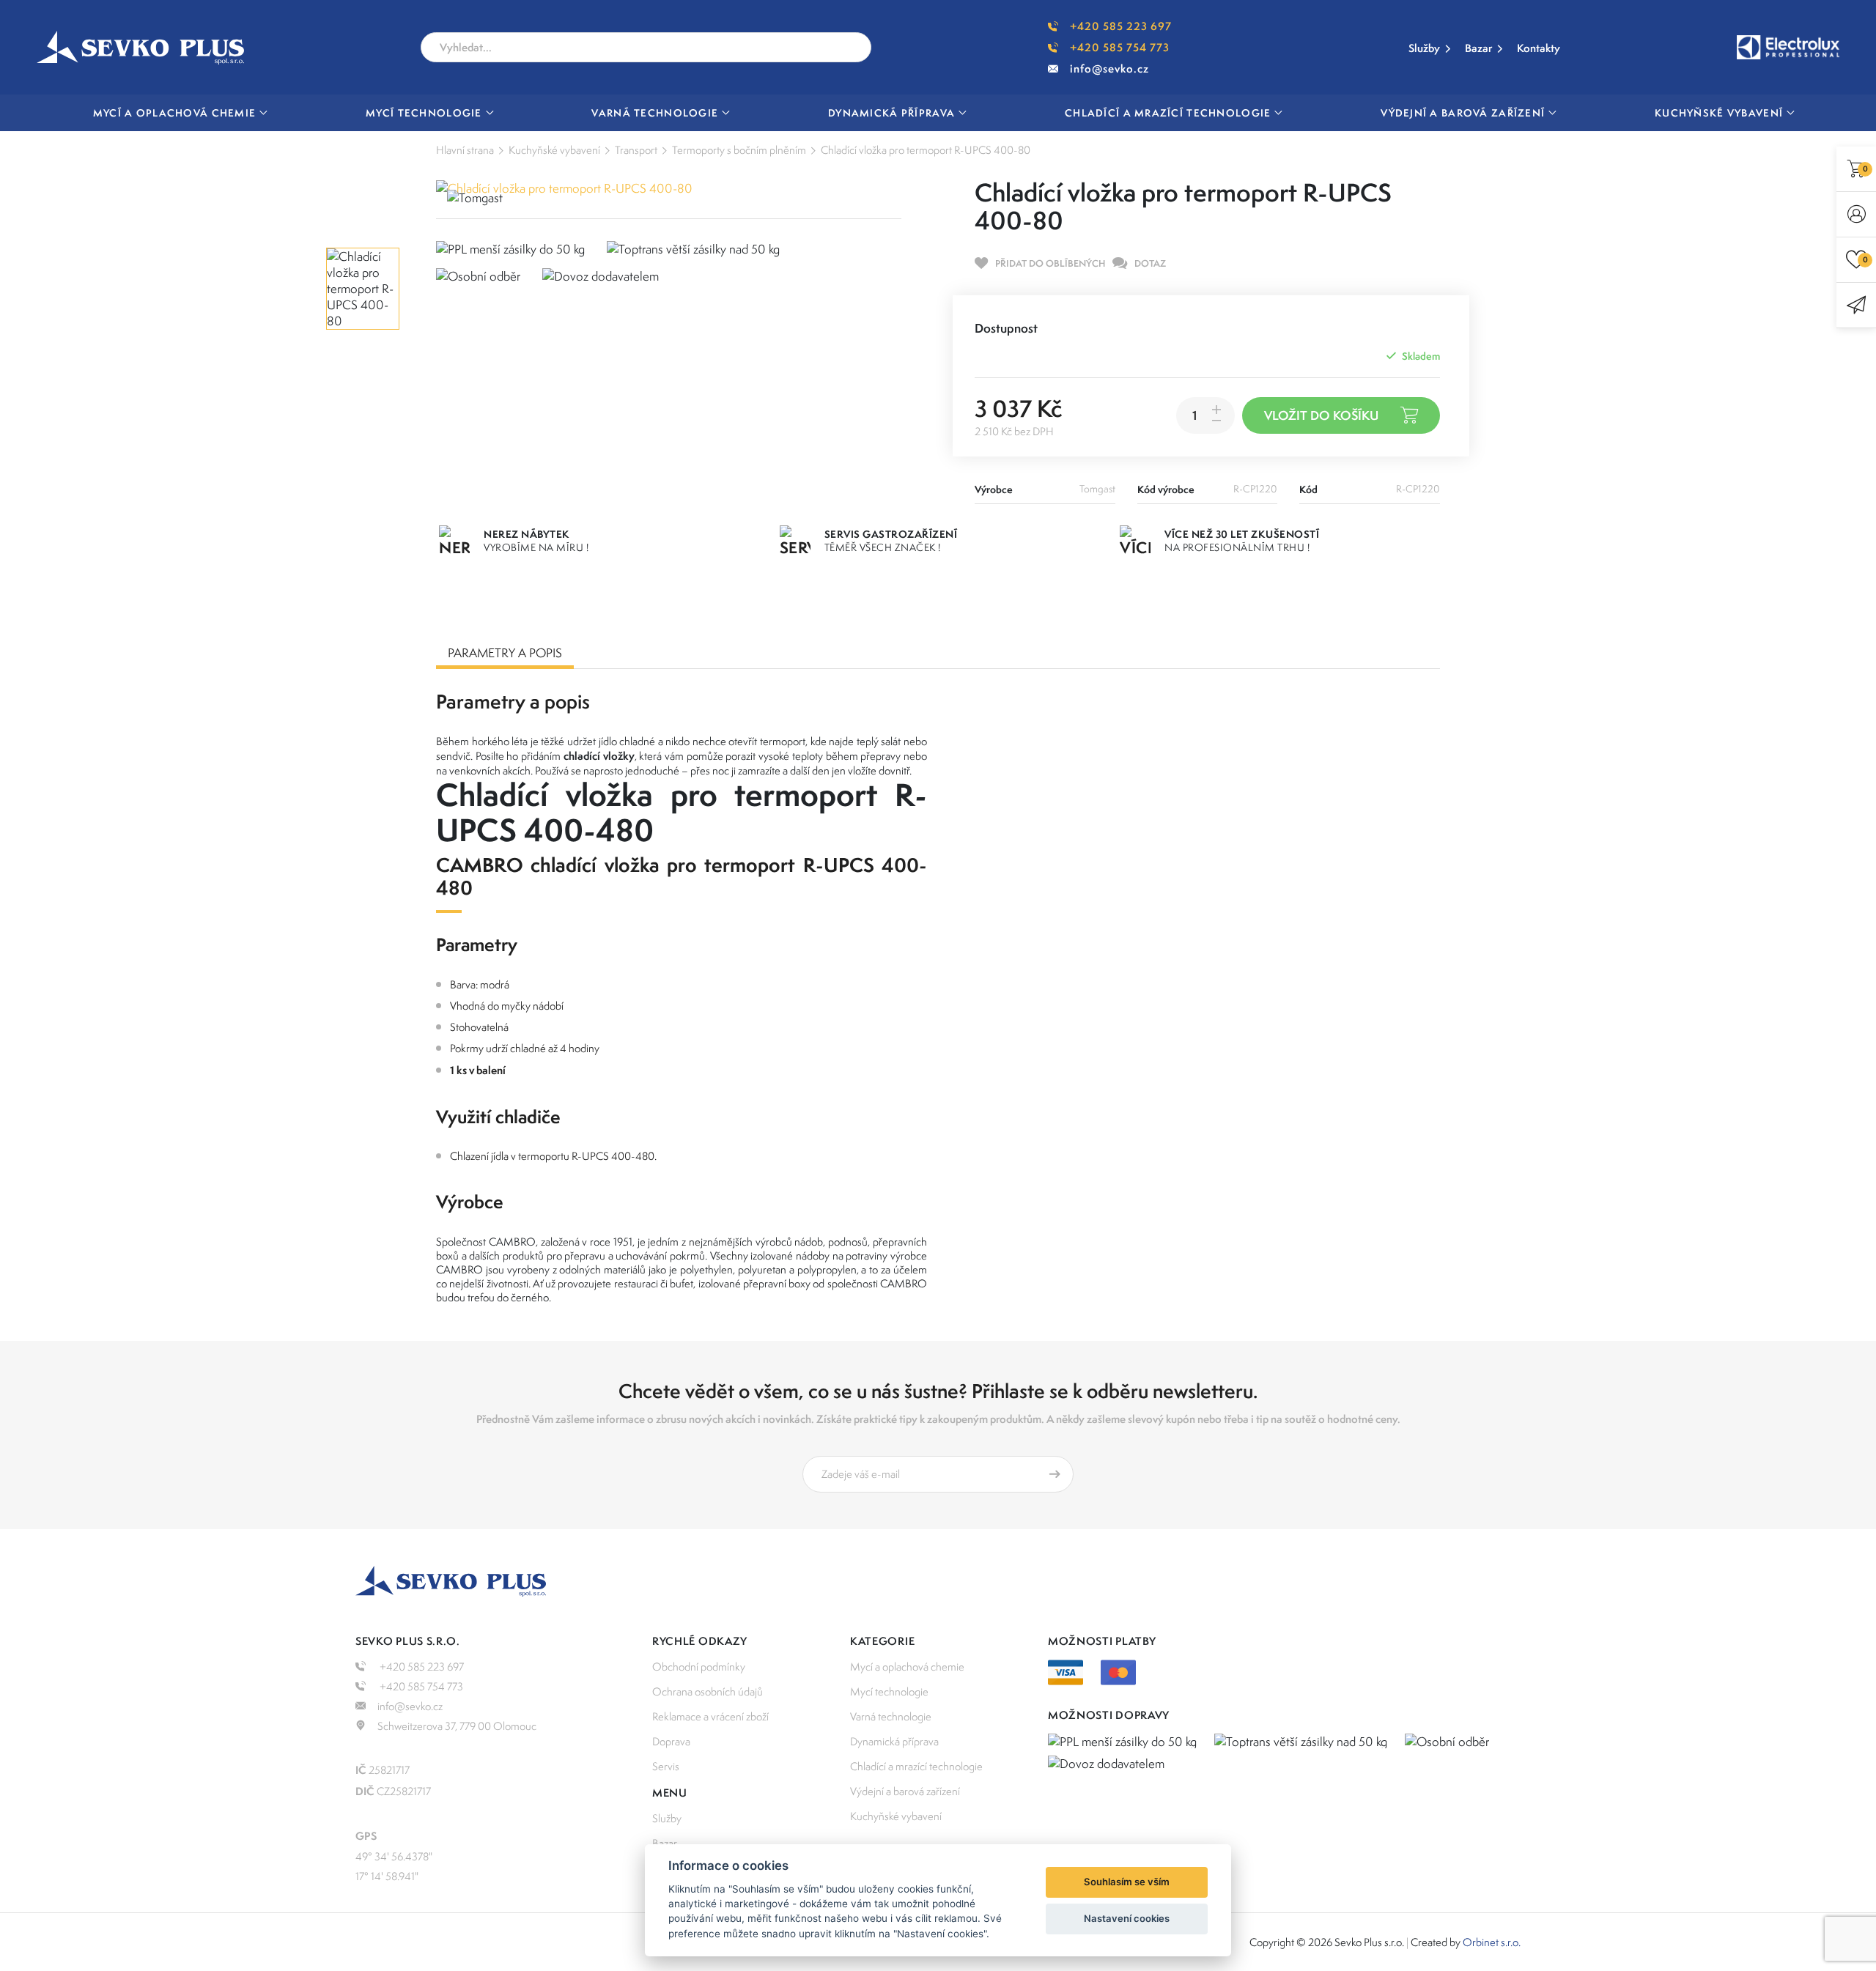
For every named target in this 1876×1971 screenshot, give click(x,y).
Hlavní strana (465, 150)
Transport (636, 150)
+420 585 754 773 (1120, 47)
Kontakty (1539, 48)
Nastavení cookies (1127, 1918)
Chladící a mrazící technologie (916, 1766)
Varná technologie (891, 1716)
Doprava (671, 1741)
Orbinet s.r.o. (1492, 1942)
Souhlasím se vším (1127, 1882)
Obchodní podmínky (699, 1667)
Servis (666, 1766)
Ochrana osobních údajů (708, 1691)
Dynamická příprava (894, 1741)
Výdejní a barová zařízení (905, 1791)
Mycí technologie (889, 1691)
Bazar (1478, 48)
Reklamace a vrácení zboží (710, 1716)
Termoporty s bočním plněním (739, 150)
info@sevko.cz (1109, 69)
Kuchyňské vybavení (554, 150)
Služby (1424, 48)
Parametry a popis (505, 653)
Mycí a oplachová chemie (907, 1667)
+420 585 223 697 (1121, 26)
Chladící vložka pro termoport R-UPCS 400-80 (926, 150)
